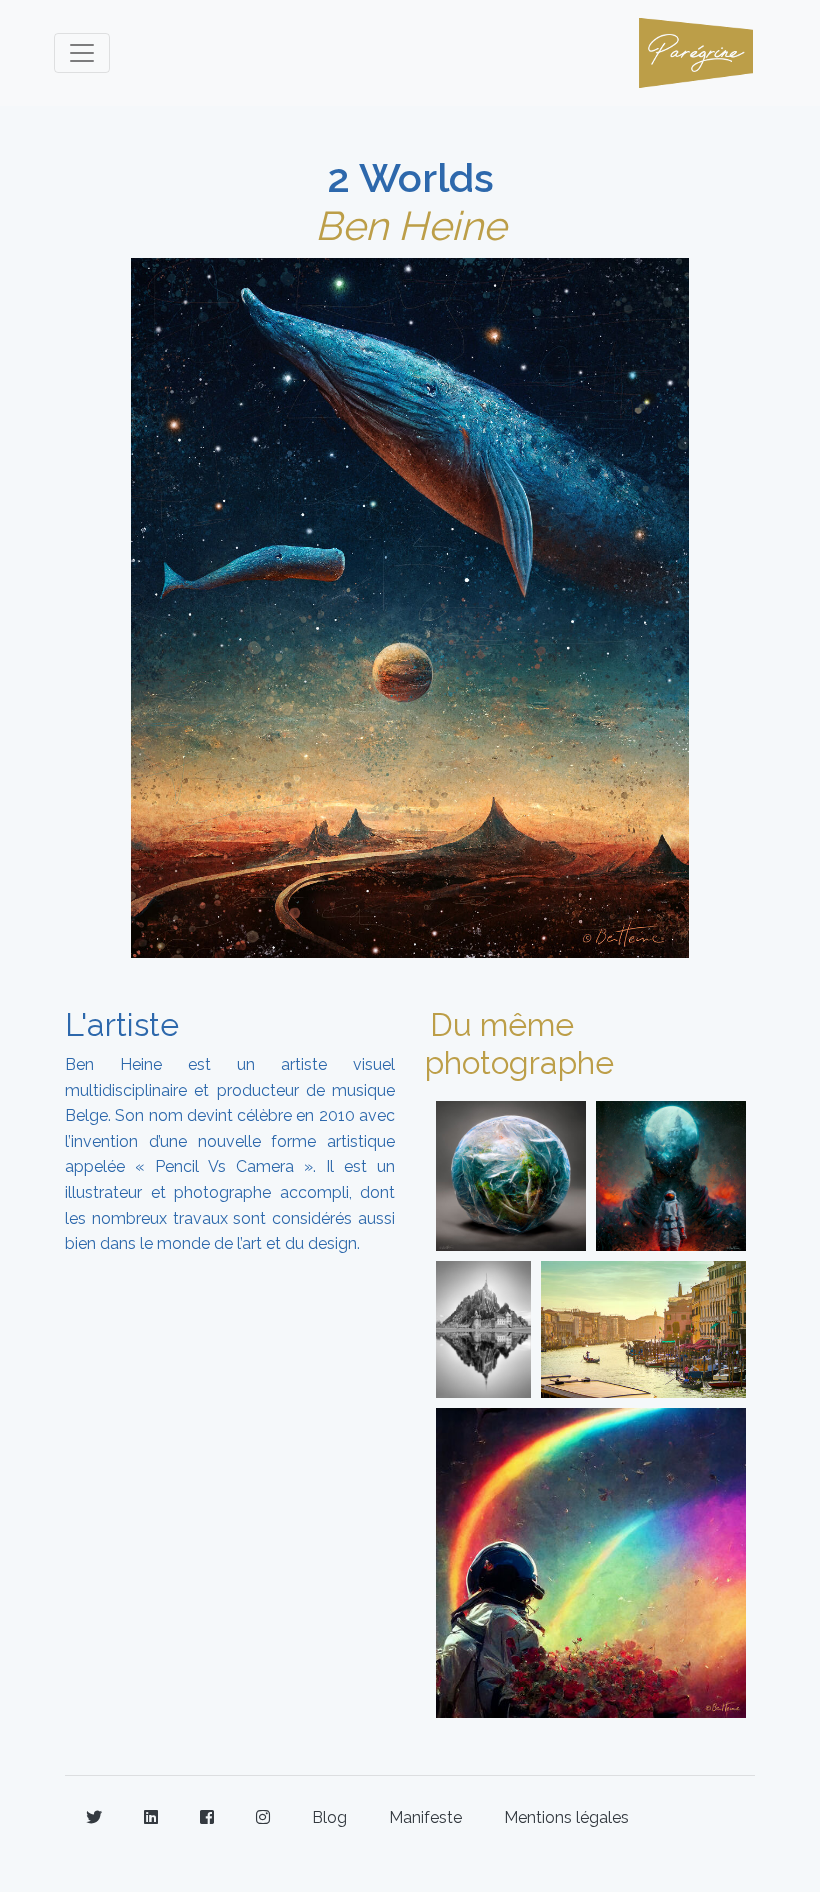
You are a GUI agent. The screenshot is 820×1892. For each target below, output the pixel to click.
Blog (329, 1817)
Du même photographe (519, 1043)
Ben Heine (410, 225)
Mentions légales (566, 1817)
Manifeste (425, 1817)
